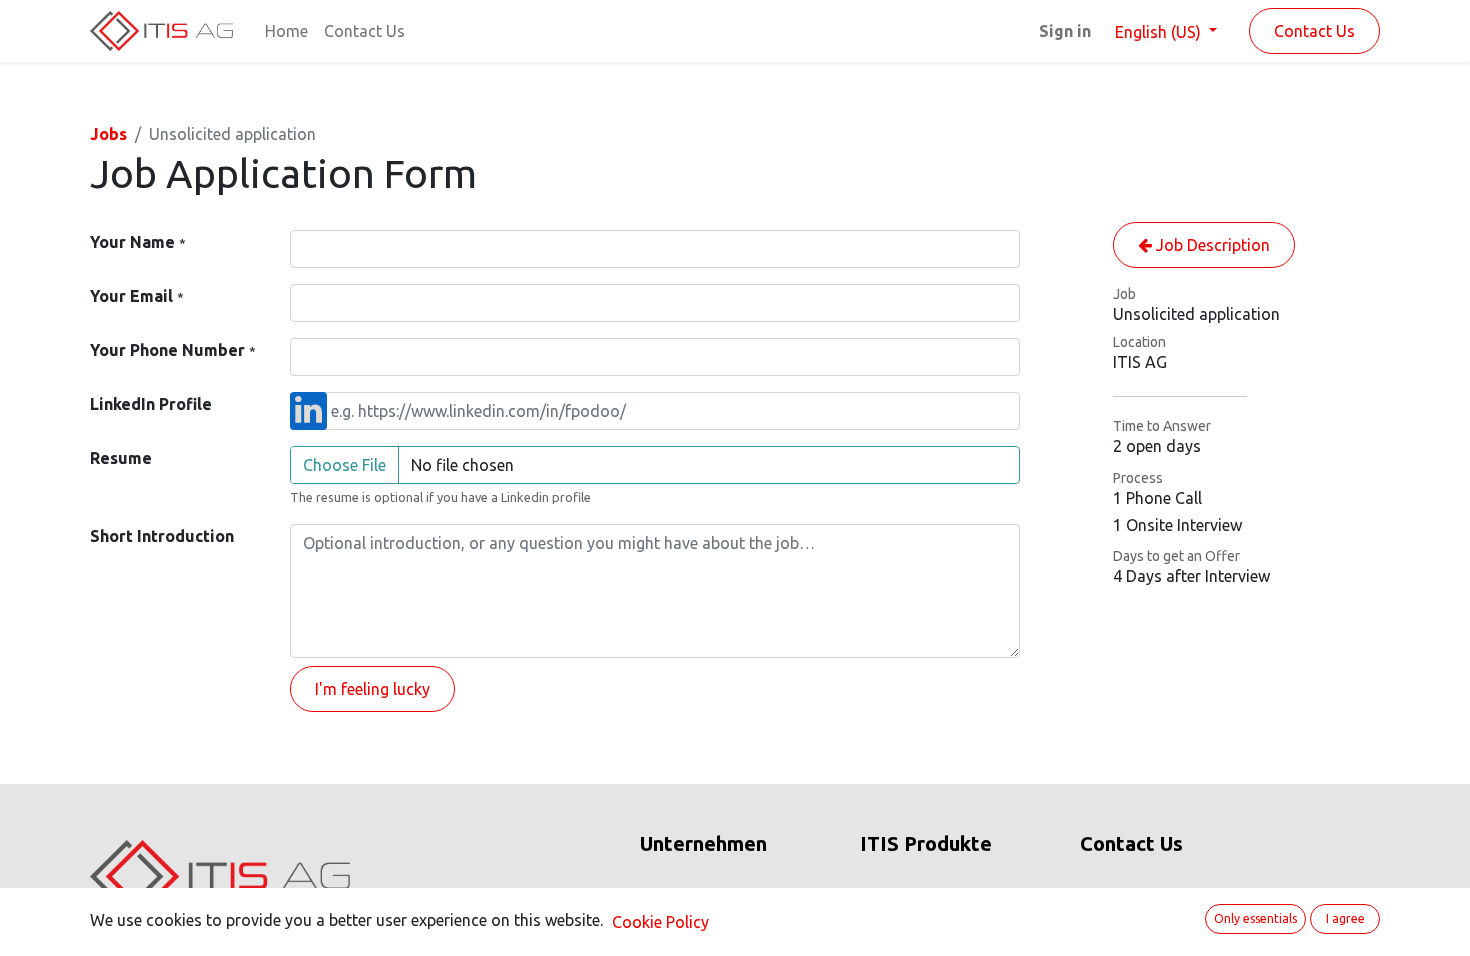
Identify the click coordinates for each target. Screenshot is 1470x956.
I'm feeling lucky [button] (372, 689)
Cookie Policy (660, 922)
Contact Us (1314, 31)
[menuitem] (286, 31)
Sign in (1065, 31)
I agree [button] (1345, 918)
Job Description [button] (1211, 245)
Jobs (108, 134)
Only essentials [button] (1255, 918)
